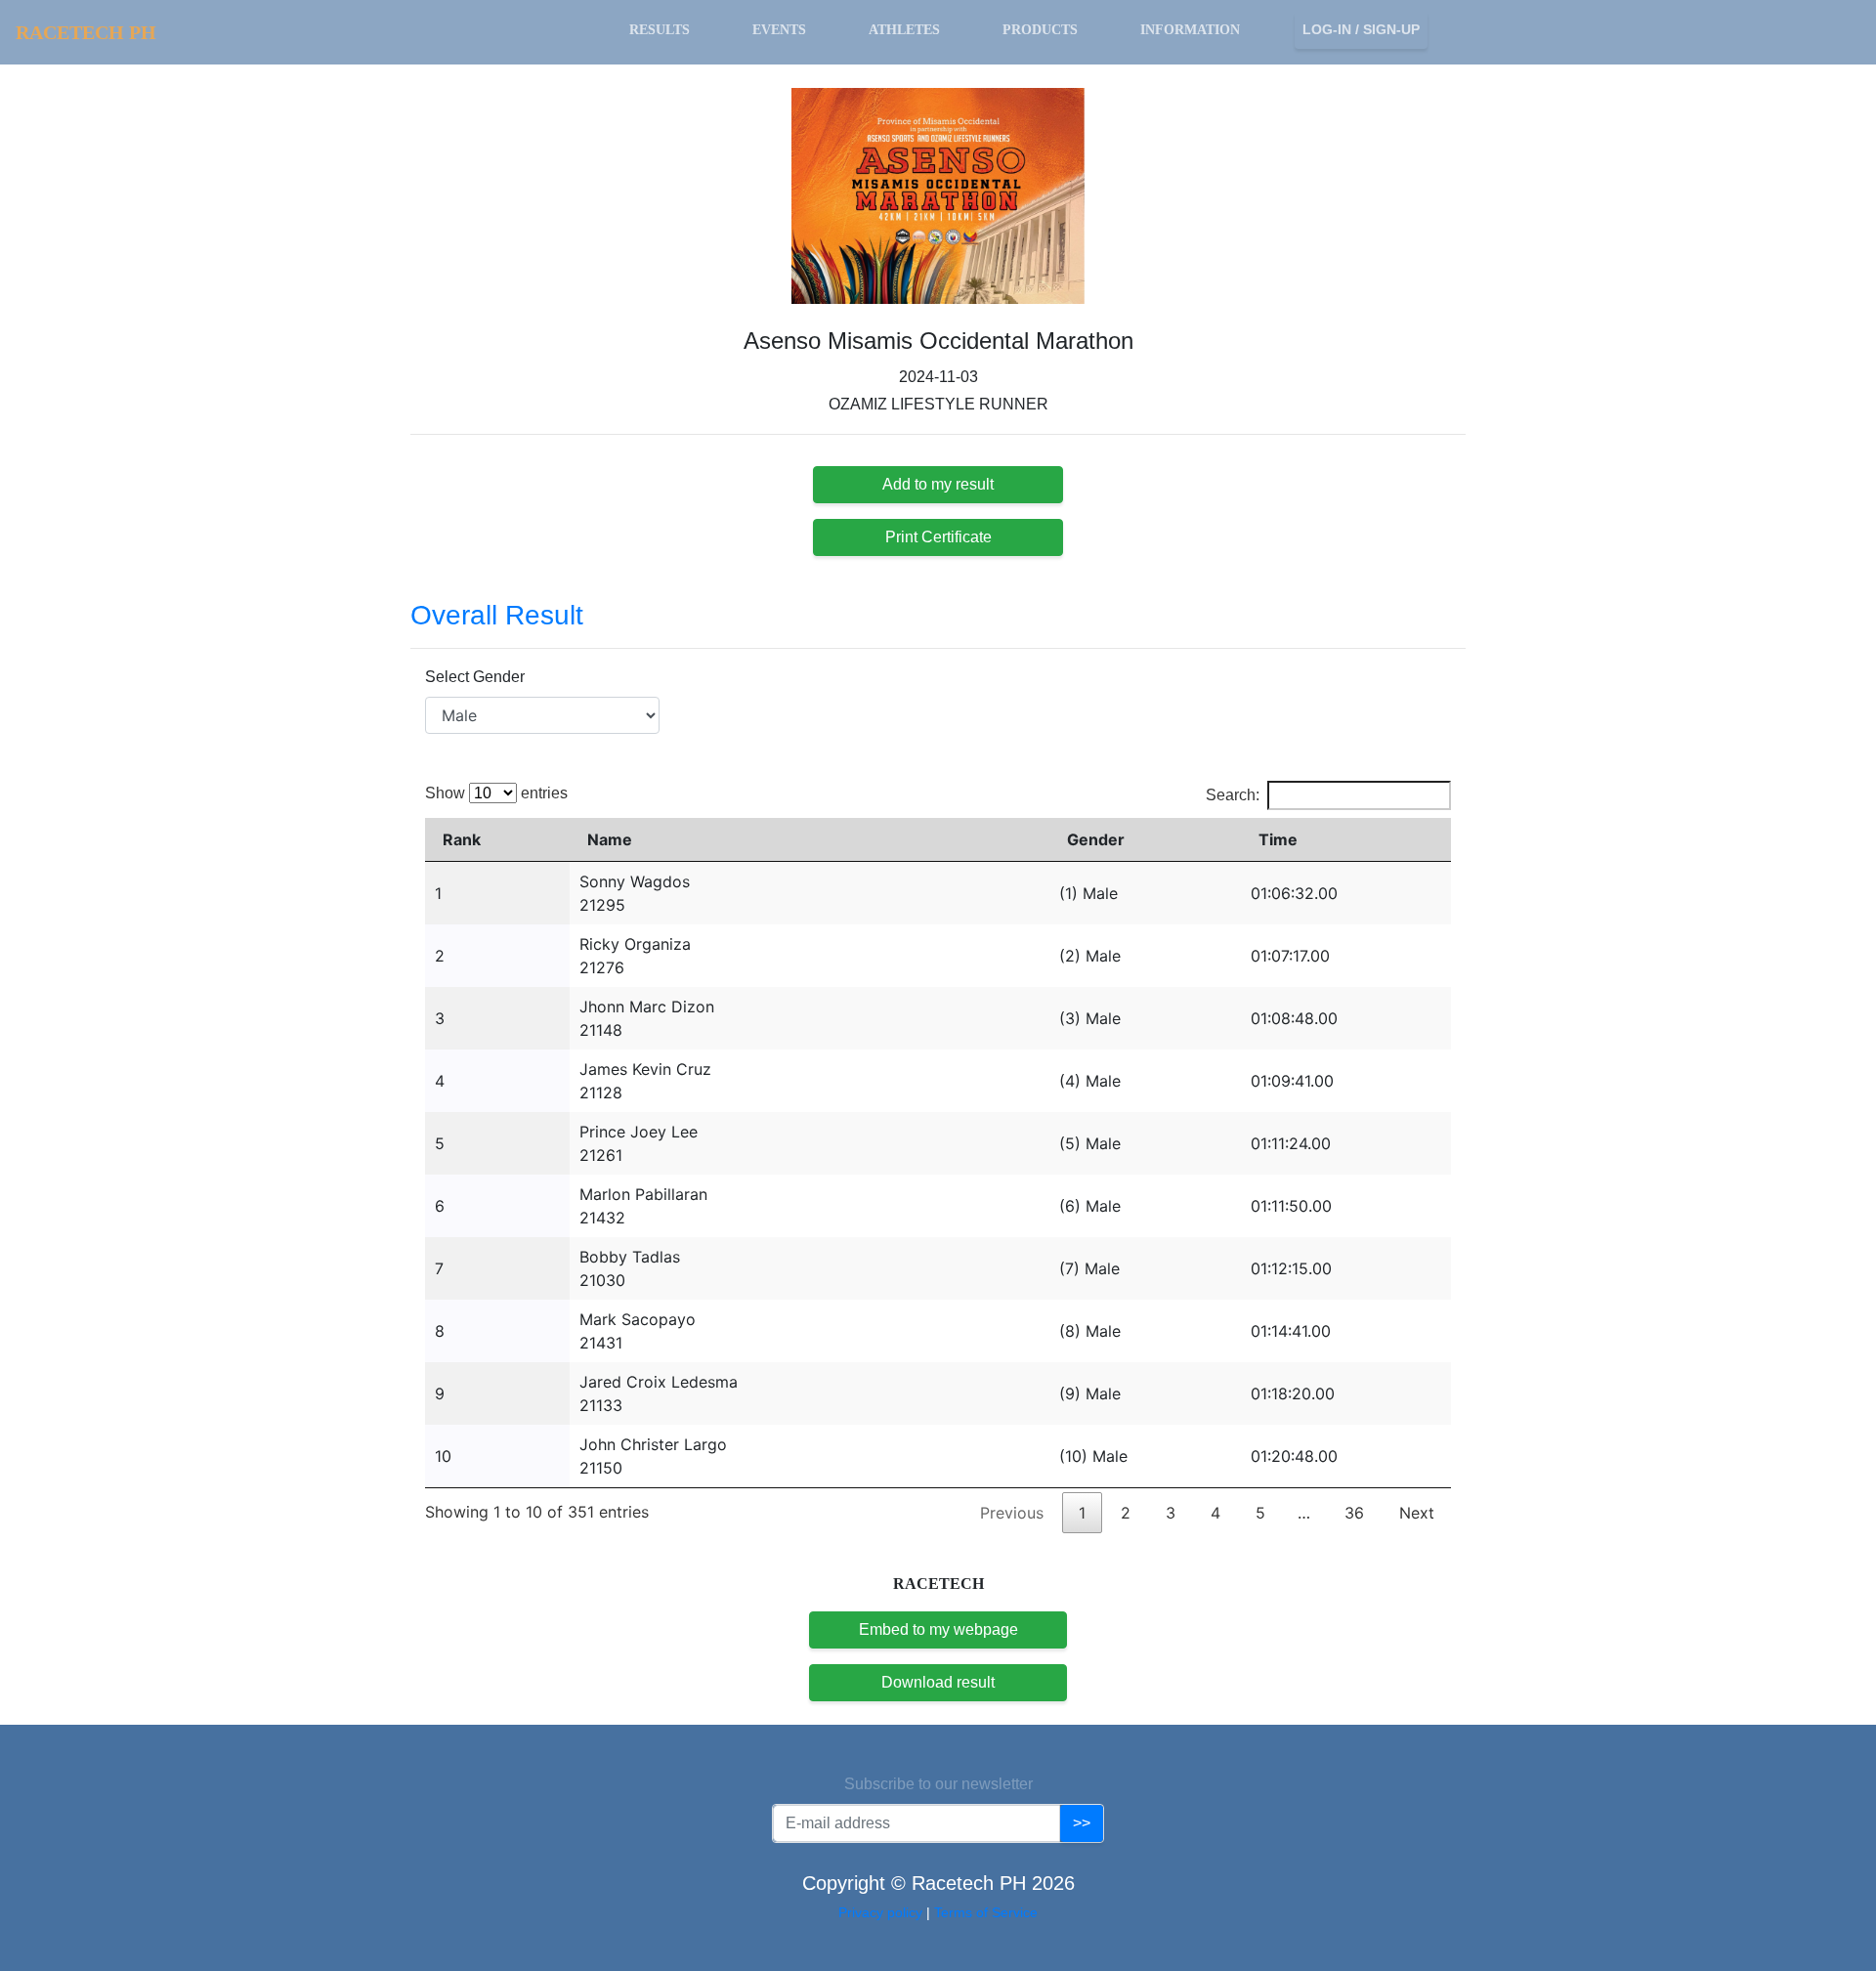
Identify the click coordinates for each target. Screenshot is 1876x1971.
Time (1278, 839)
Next (1417, 1513)
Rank (462, 839)
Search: (1233, 795)
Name (610, 839)
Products (1040, 29)
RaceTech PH (86, 32)
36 (1354, 1513)
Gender (1096, 839)
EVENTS (779, 29)
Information (1190, 29)
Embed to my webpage (938, 1629)
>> (1082, 1823)
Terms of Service (986, 1912)
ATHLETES (904, 29)
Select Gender (475, 677)
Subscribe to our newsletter (938, 1784)
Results (660, 29)
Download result (938, 1682)
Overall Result (497, 615)
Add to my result (938, 484)
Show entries (496, 793)
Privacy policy (882, 1912)
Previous (1012, 1513)
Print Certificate (938, 537)
